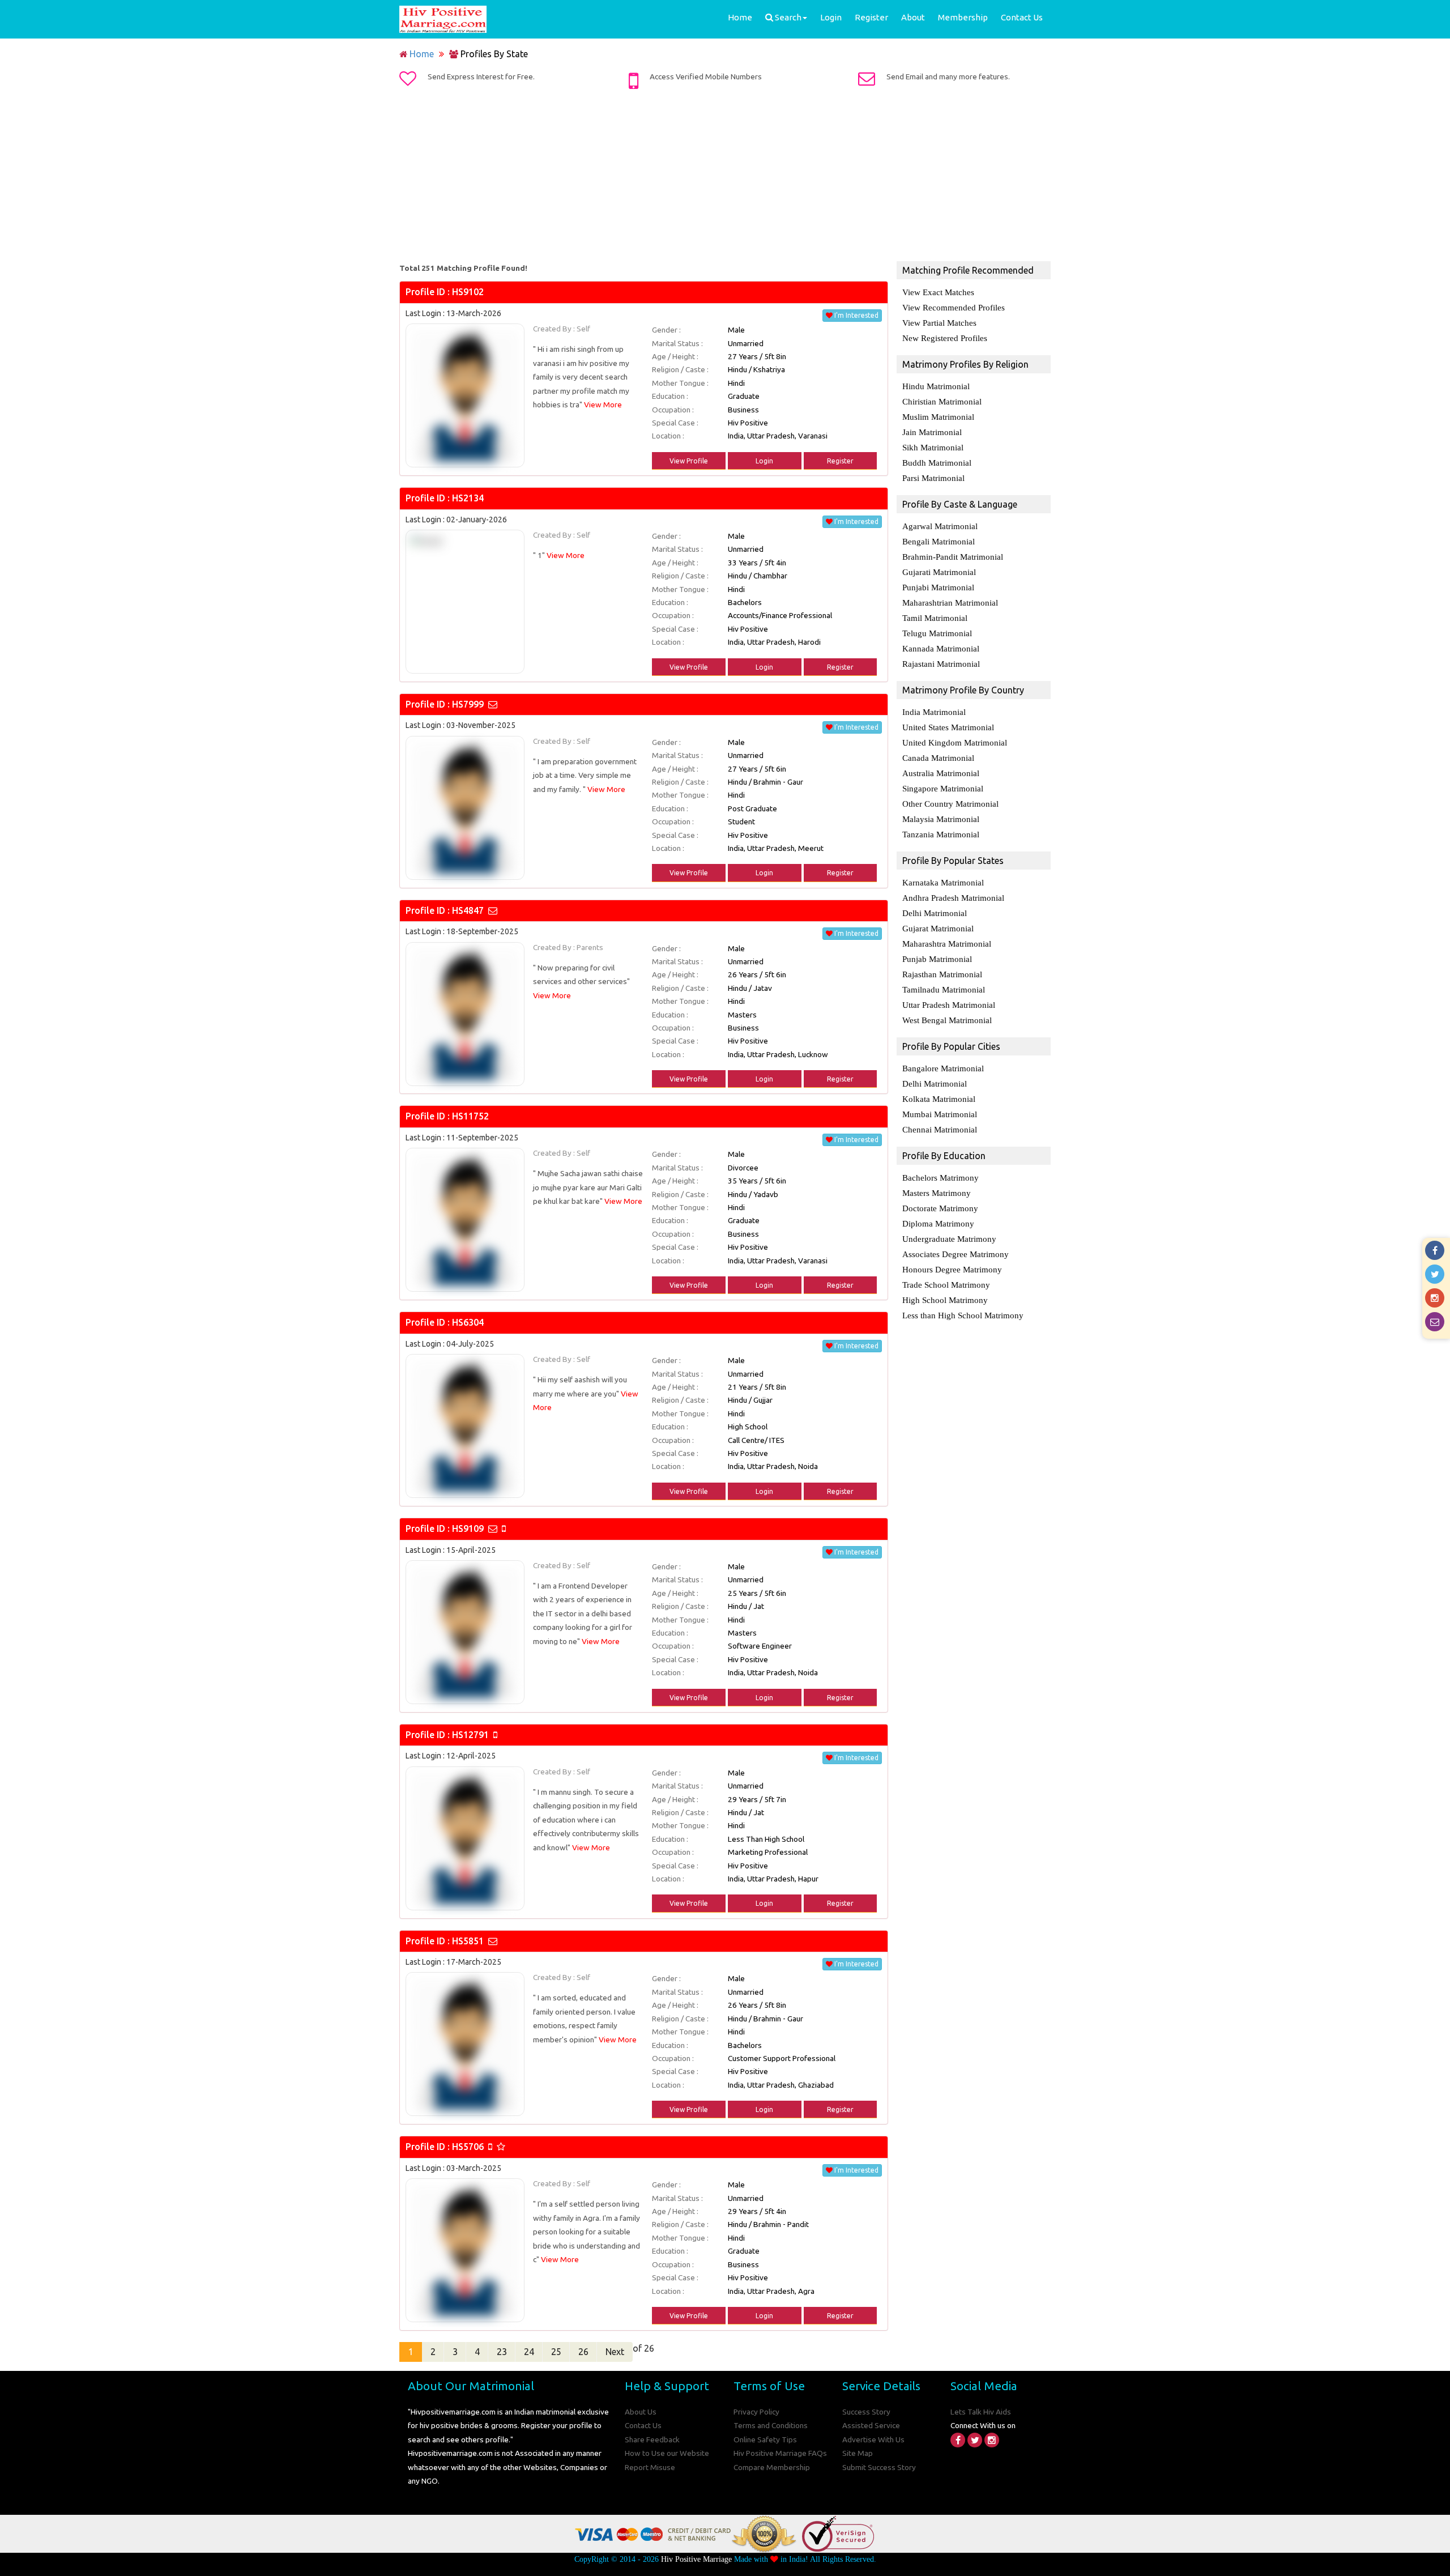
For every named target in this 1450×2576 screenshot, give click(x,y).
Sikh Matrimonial (933, 448)
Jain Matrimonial (932, 432)
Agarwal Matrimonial (940, 526)
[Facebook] (1436, 1250)
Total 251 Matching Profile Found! (463, 268)
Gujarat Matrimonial (938, 929)
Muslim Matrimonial (938, 417)
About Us (641, 2412)
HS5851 (468, 1941)
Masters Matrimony (937, 1193)
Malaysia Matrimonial (941, 819)
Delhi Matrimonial (935, 913)
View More (603, 405)
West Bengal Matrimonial (947, 1020)
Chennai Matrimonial (940, 1130)
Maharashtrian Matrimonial (950, 603)
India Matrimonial (934, 712)
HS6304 (468, 1322)
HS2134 (468, 498)
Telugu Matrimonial (937, 633)
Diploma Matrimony (938, 1224)
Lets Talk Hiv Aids (981, 2412)
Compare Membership (772, 2467)
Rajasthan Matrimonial (942, 974)
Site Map (858, 2453)
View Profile (689, 461)
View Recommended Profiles (954, 308)
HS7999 (468, 704)
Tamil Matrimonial (935, 618)
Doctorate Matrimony (940, 1208)
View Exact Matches (938, 292)
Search (787, 17)
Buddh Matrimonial (937, 463)
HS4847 (468, 910)
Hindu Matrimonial (936, 386)
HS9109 (468, 1528)
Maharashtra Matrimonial (947, 944)
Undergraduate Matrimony (949, 1239)
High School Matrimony (945, 1300)
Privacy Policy (756, 2412)
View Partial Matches (939, 323)
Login (831, 17)
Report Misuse (650, 2467)
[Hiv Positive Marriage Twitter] (975, 2440)
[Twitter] (1436, 1274)
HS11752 (470, 1116)
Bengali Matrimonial (939, 542)
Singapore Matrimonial (943, 789)
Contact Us (1022, 17)
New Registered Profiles (945, 338)
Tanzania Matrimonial (941, 834)
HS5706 (468, 2147)
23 (502, 2352)
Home (740, 17)
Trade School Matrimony (946, 1285)
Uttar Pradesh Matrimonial (949, 1005)
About (913, 17)
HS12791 (470, 1735)
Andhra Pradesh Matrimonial (953, 898)
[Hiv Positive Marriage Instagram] (992, 2440)
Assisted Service (871, 2425)
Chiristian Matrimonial (942, 402)
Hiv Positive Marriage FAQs (780, 2453)
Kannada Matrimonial (941, 649)
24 (529, 2352)
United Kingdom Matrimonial (955, 743)
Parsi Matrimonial (933, 478)
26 (583, 2352)
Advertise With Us (873, 2439)
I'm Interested (856, 315)
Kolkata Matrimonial (939, 1099)
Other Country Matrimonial (950, 804)
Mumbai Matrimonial (940, 1114)
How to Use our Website (667, 2453)
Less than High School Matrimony (963, 1315)
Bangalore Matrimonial (943, 1068)
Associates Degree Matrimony (956, 1254)
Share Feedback (652, 2439)
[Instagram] (1436, 1298)
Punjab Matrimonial (937, 959)
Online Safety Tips (765, 2439)
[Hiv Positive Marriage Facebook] (958, 2440)
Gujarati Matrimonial (939, 572)
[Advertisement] (725, 177)
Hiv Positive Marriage (696, 2559)
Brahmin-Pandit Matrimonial (953, 557)
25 (556, 2352)
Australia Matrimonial (941, 773)
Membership (963, 17)
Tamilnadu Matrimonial (944, 990)
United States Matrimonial (948, 727)
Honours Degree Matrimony (952, 1270)
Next (615, 2352)
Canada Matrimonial (938, 758)
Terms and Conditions (771, 2425)
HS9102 (468, 292)
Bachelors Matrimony (941, 1178)
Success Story (866, 2412)
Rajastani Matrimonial (941, 664)
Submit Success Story (879, 2467)
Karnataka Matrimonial (943, 883)
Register (871, 17)
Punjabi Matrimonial (938, 587)
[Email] (1436, 1322)
